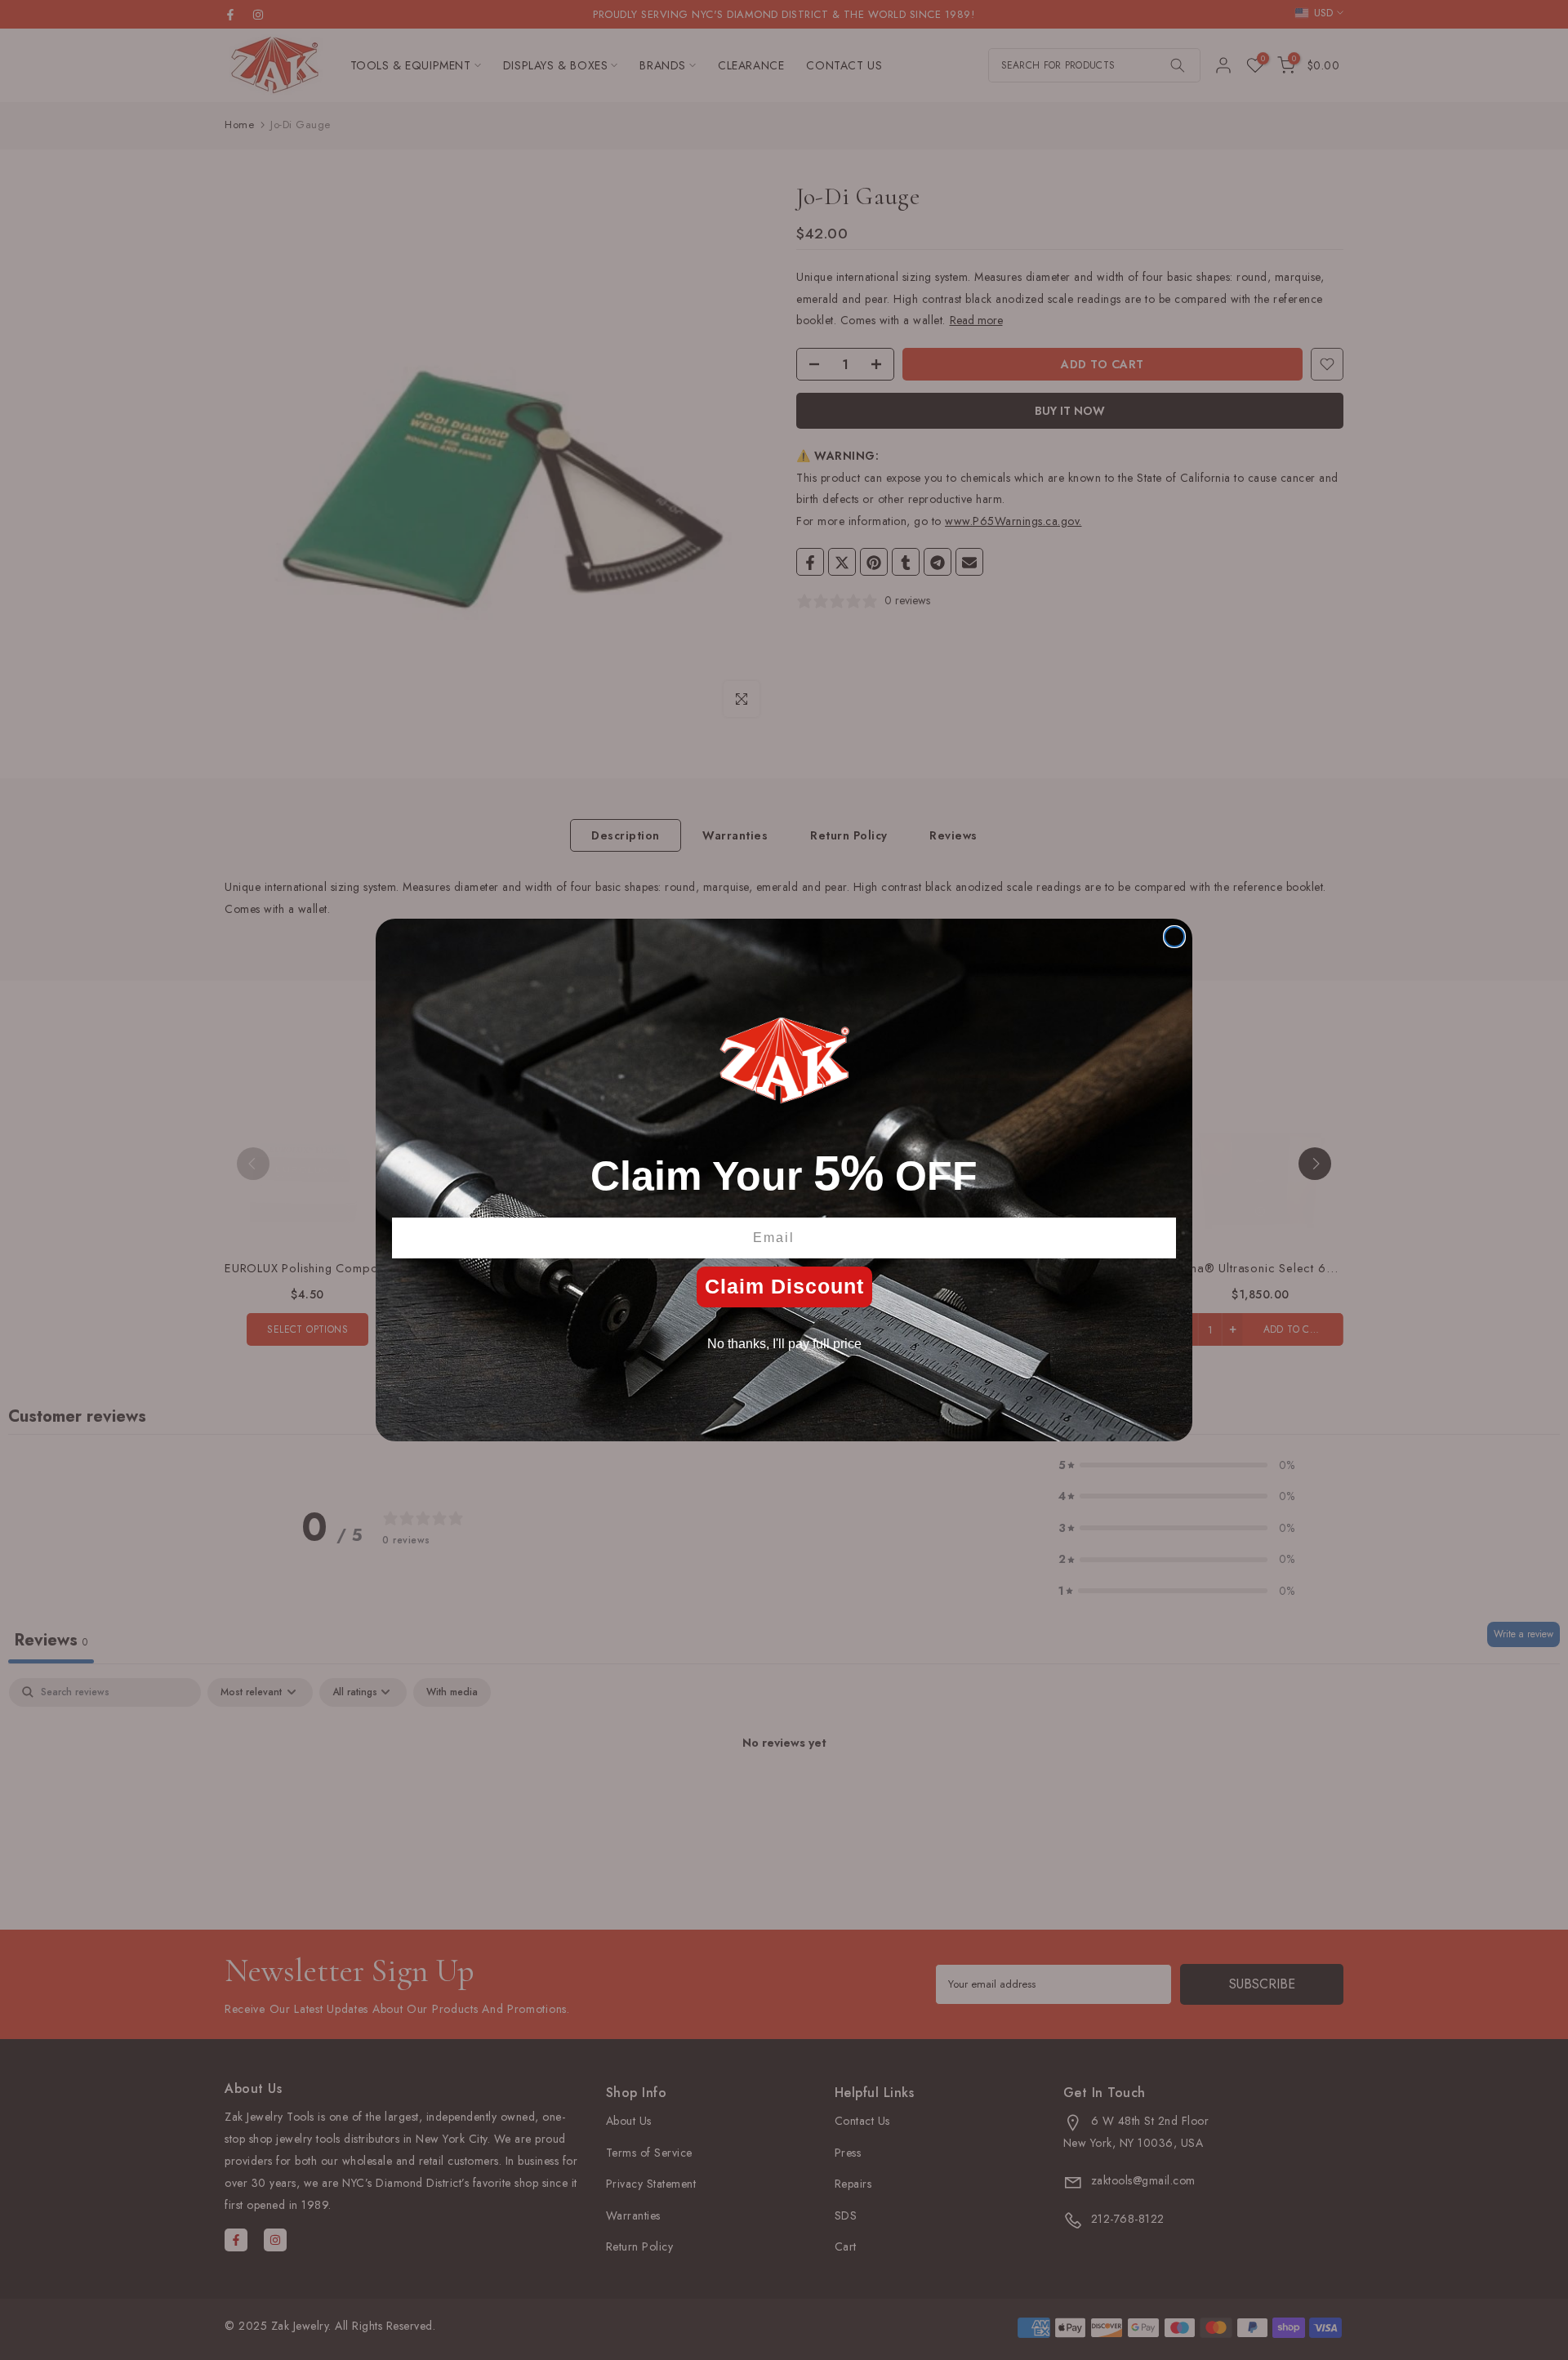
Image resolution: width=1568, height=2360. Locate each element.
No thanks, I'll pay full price (784, 1344)
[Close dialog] (1174, 937)
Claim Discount (784, 1286)
